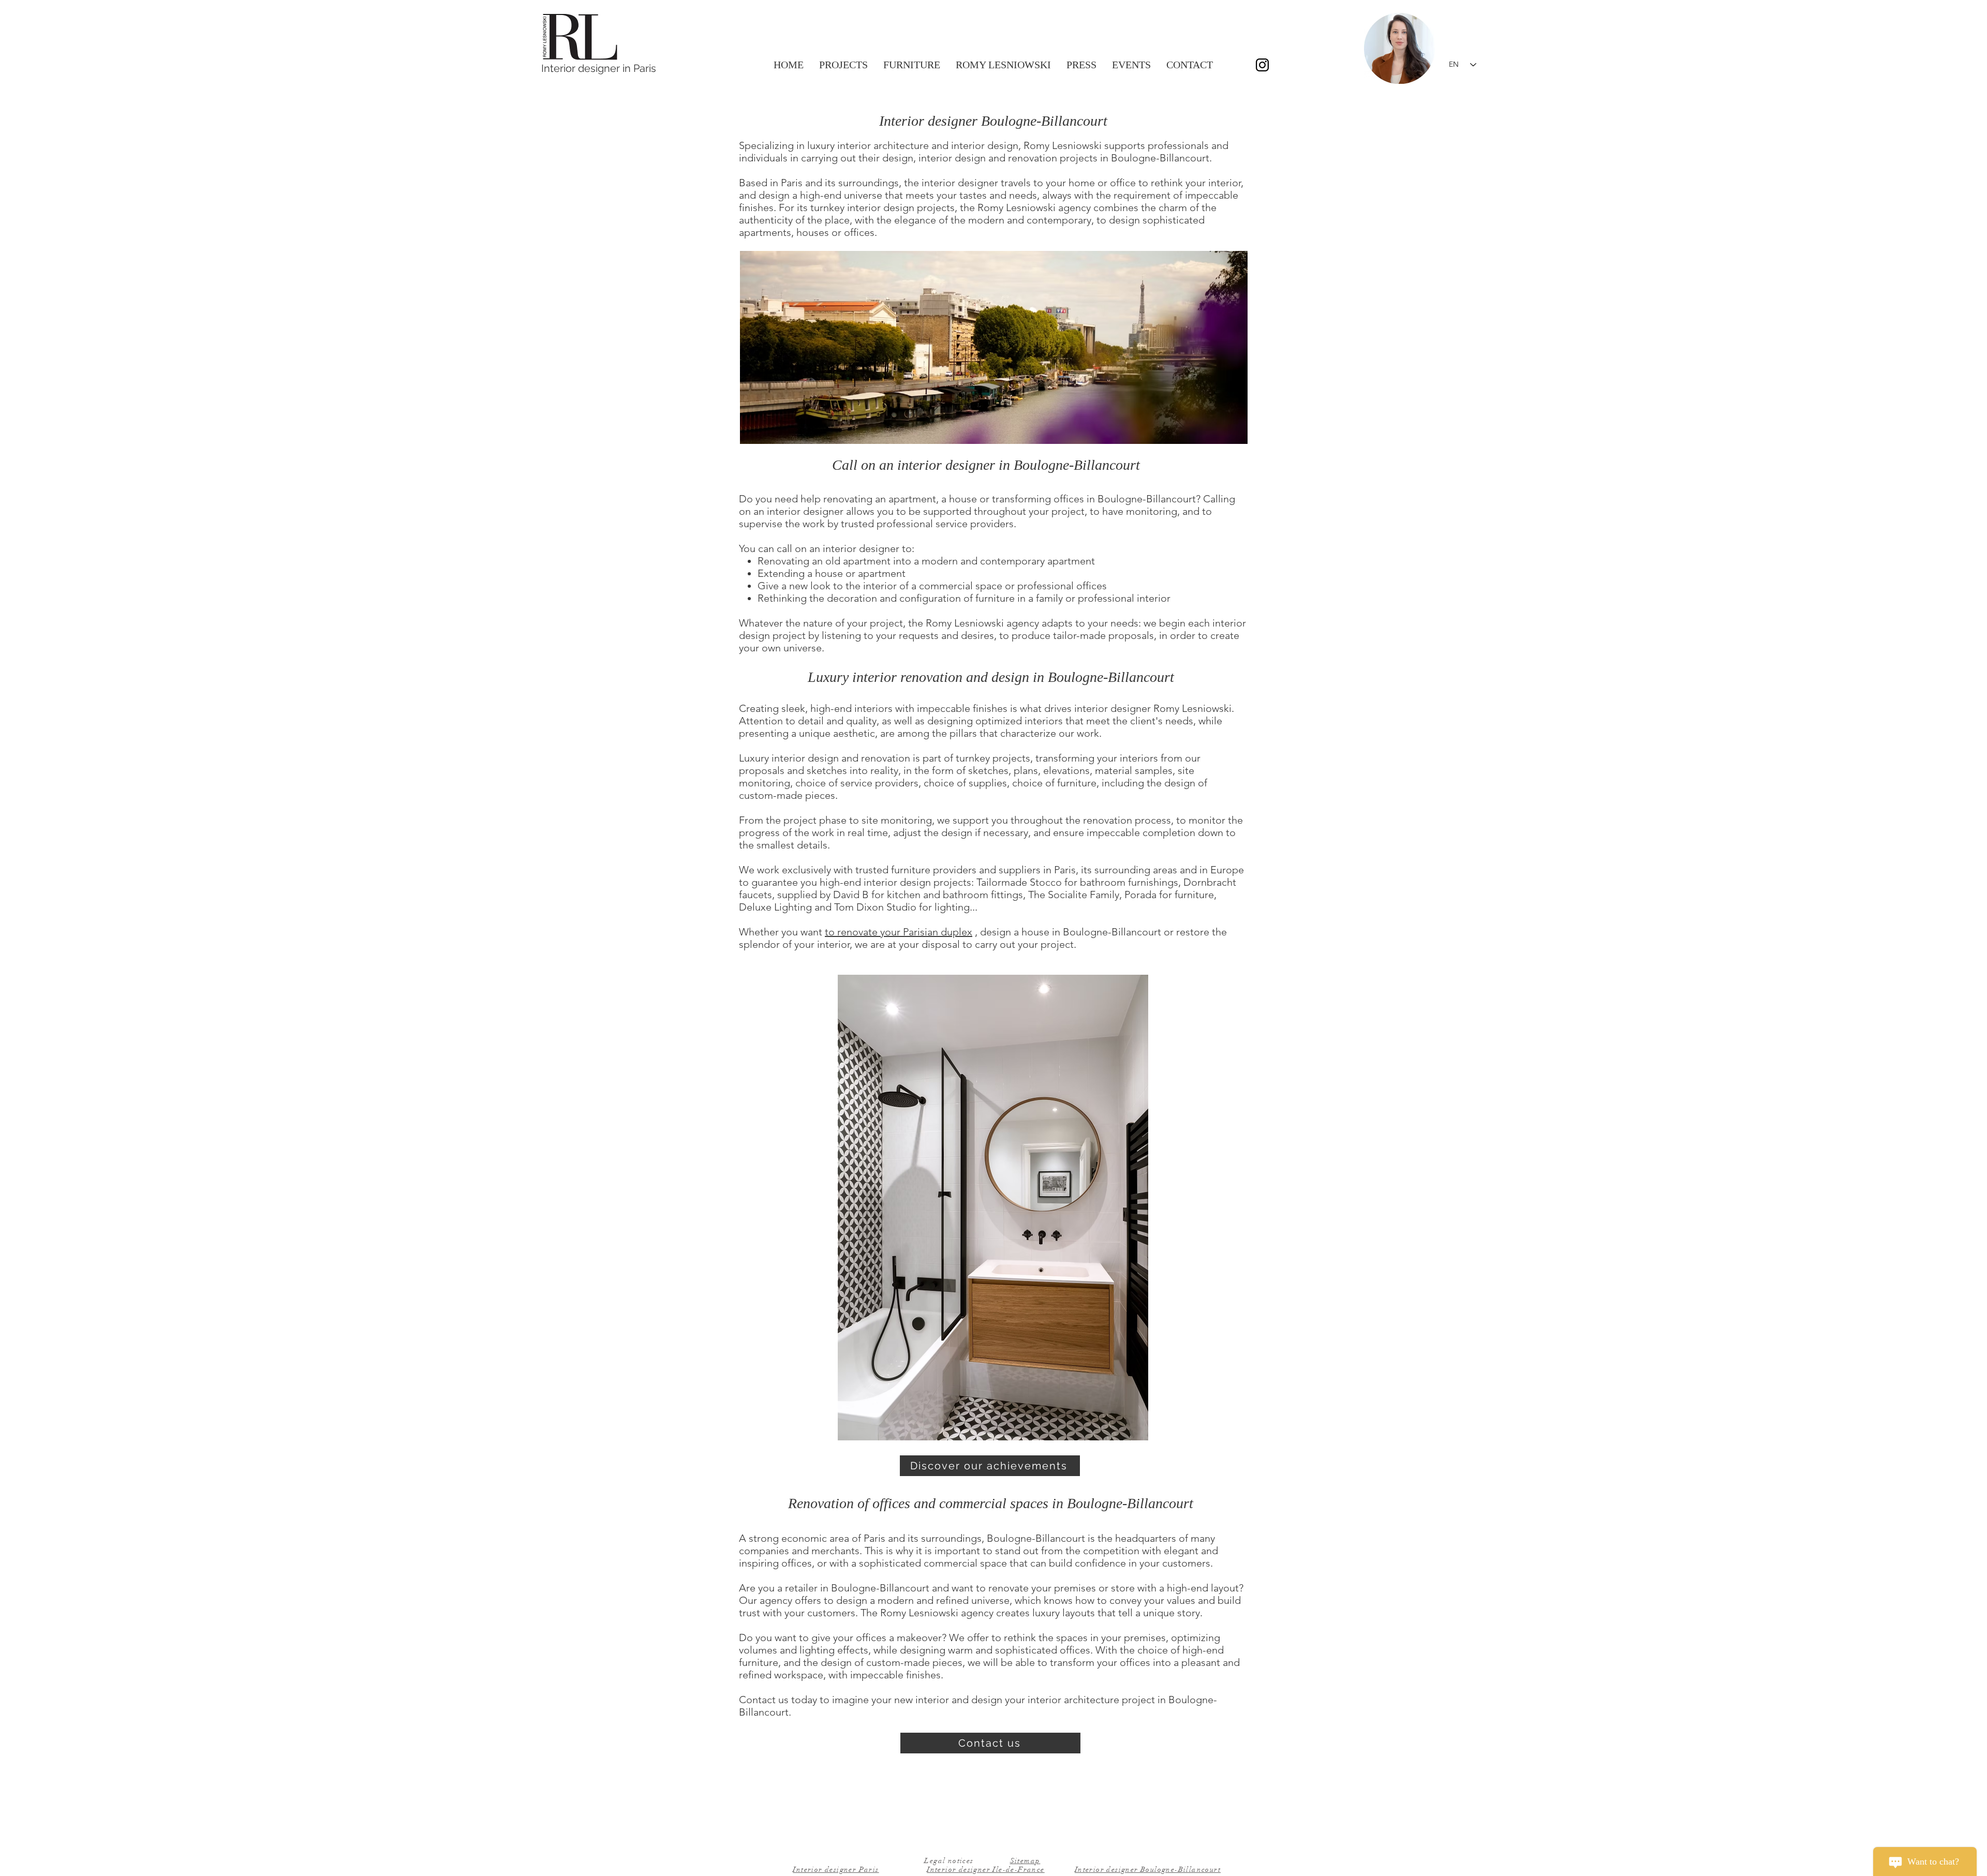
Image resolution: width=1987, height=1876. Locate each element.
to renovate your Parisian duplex (899, 932)
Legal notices (949, 1861)
